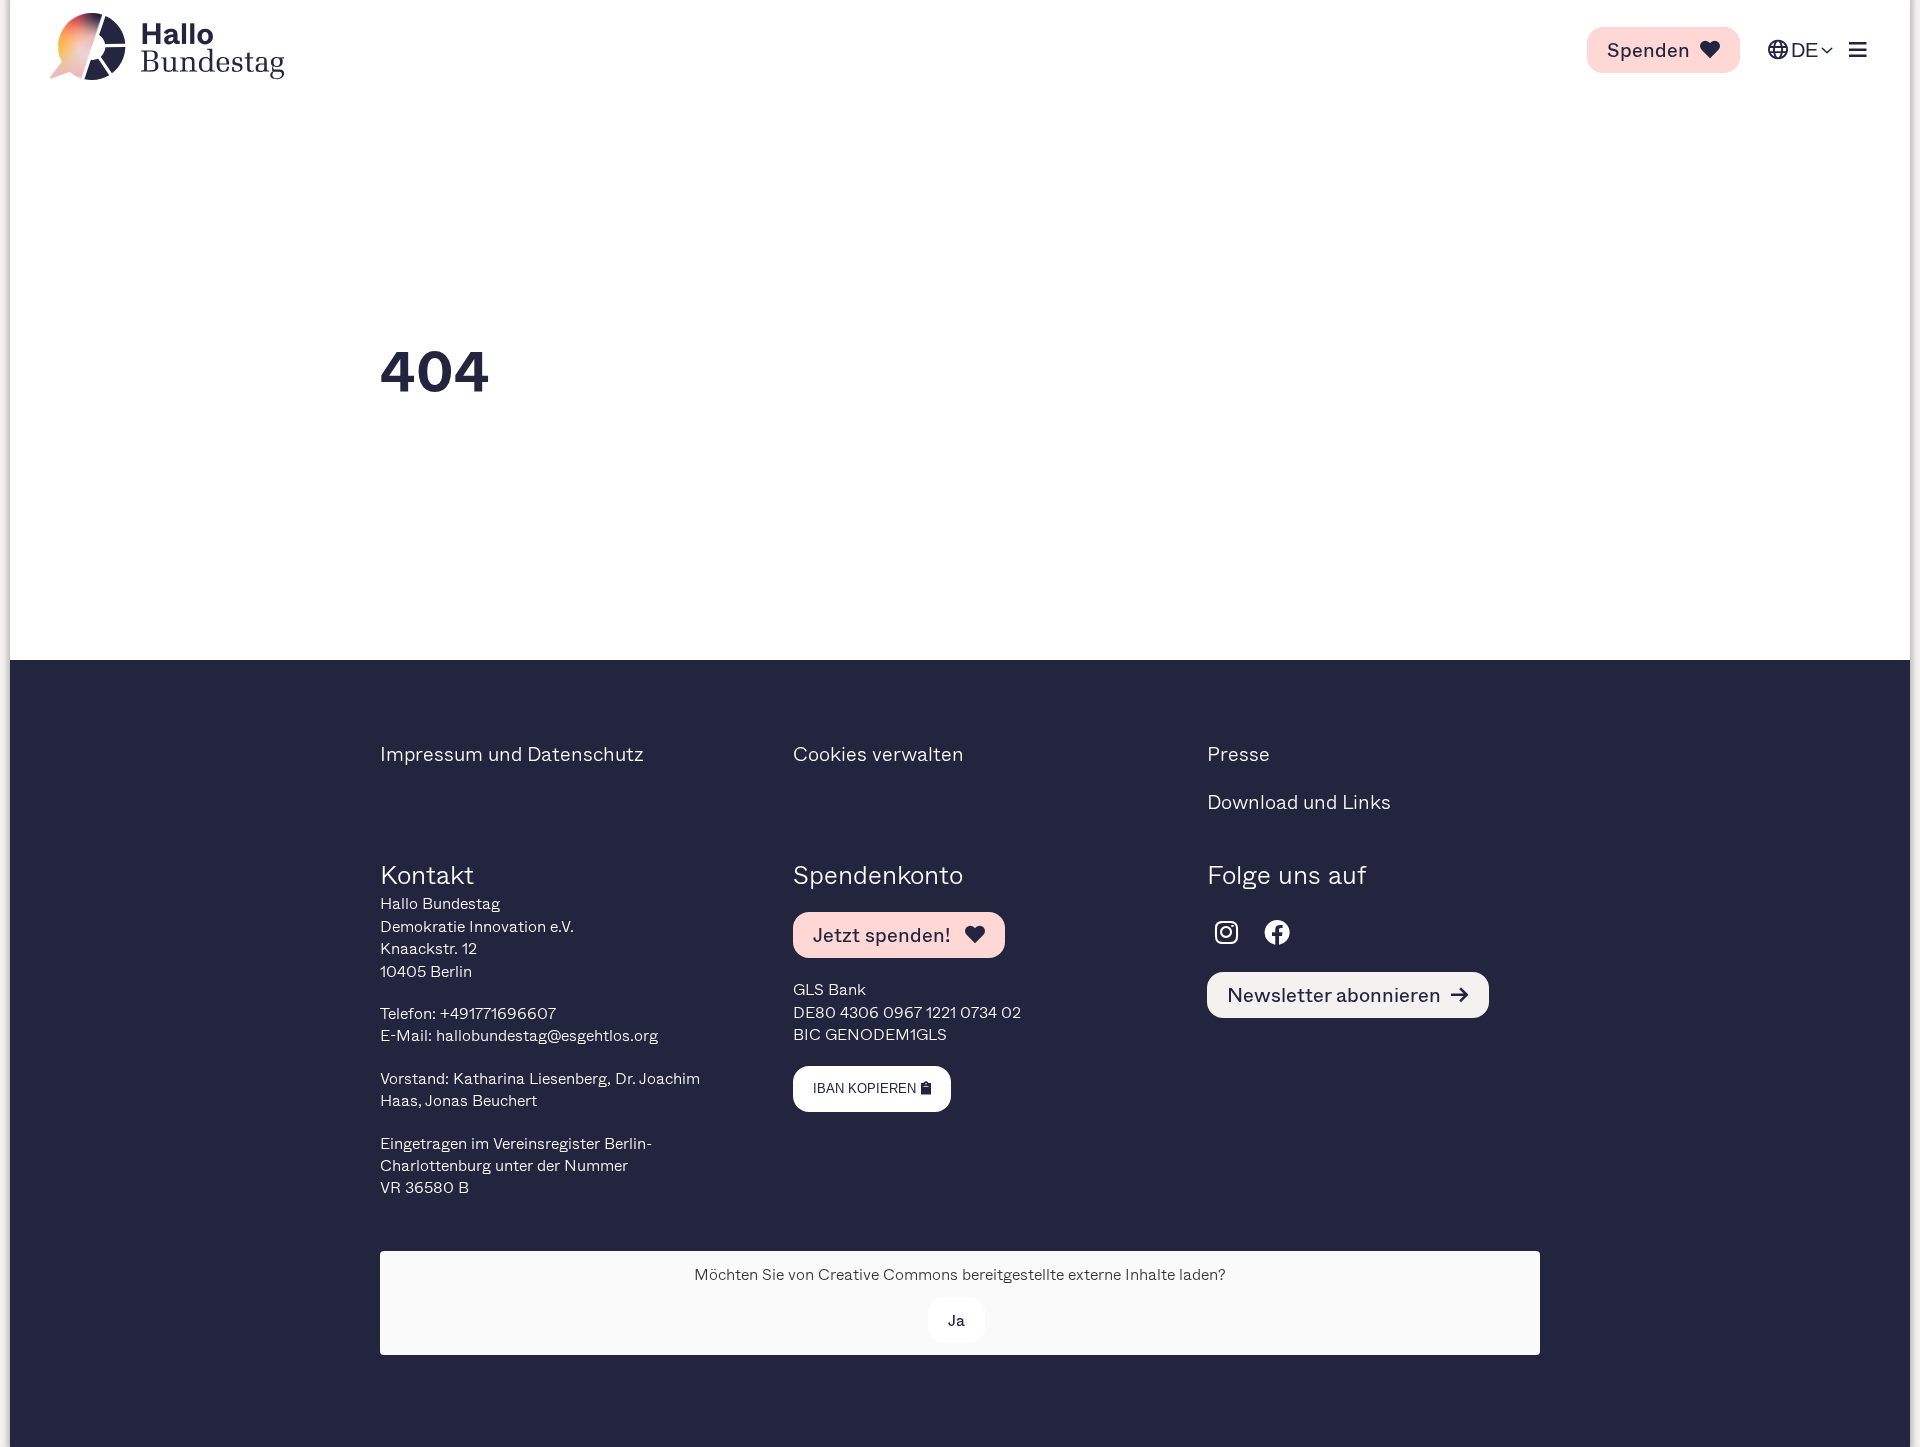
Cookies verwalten (878, 753)
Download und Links (1299, 801)
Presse (1238, 753)
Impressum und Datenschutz (512, 753)
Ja (956, 1319)
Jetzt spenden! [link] (884, 934)
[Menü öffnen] (1858, 50)
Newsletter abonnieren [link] (1334, 994)
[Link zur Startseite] (173, 46)
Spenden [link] (1648, 49)
